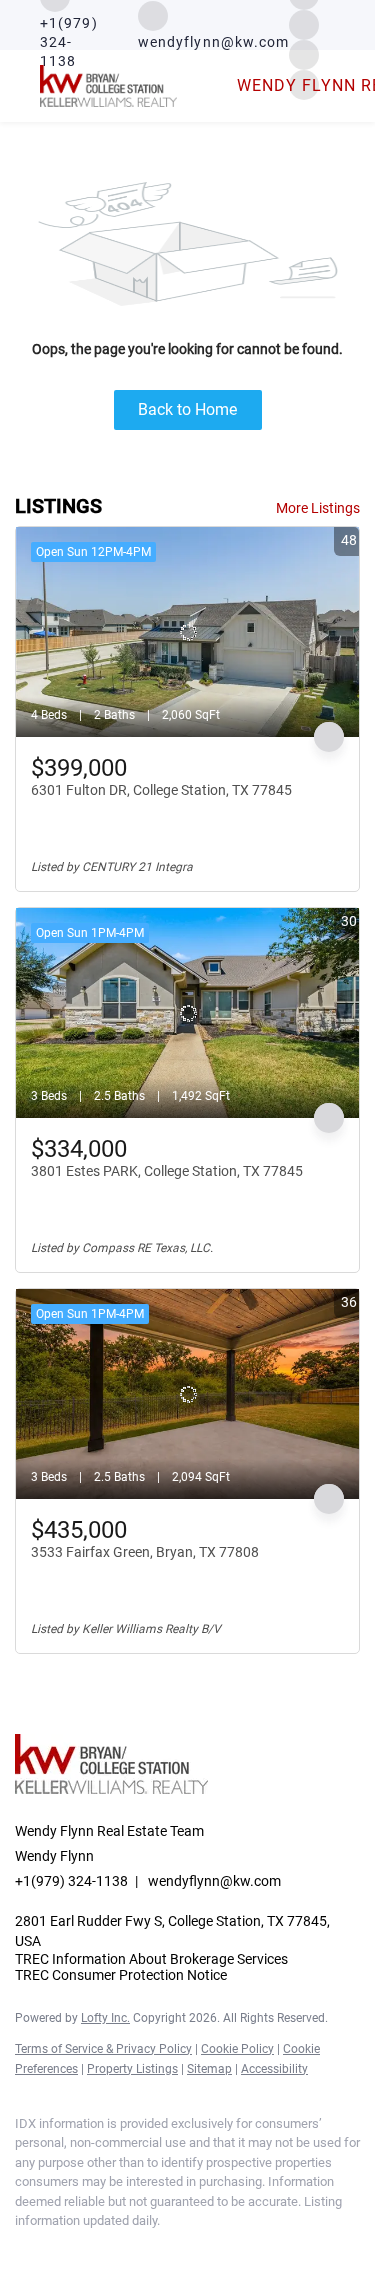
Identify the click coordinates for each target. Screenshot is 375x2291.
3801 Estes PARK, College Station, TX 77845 (167, 1171)
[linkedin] (65, 2251)
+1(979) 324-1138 (71, 1881)
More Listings (318, 508)
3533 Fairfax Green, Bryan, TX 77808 (145, 1552)
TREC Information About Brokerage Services (151, 1959)
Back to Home (187, 409)
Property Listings (132, 2069)
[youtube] (145, 2251)
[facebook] (25, 2251)
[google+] (185, 2251)
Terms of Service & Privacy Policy (103, 2049)
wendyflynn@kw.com (214, 1881)
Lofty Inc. (105, 2018)
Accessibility (274, 2069)
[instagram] (304, 23)
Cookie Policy (237, 2049)
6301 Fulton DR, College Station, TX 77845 (161, 790)
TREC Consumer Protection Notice (121, 1975)
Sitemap (209, 2069)
